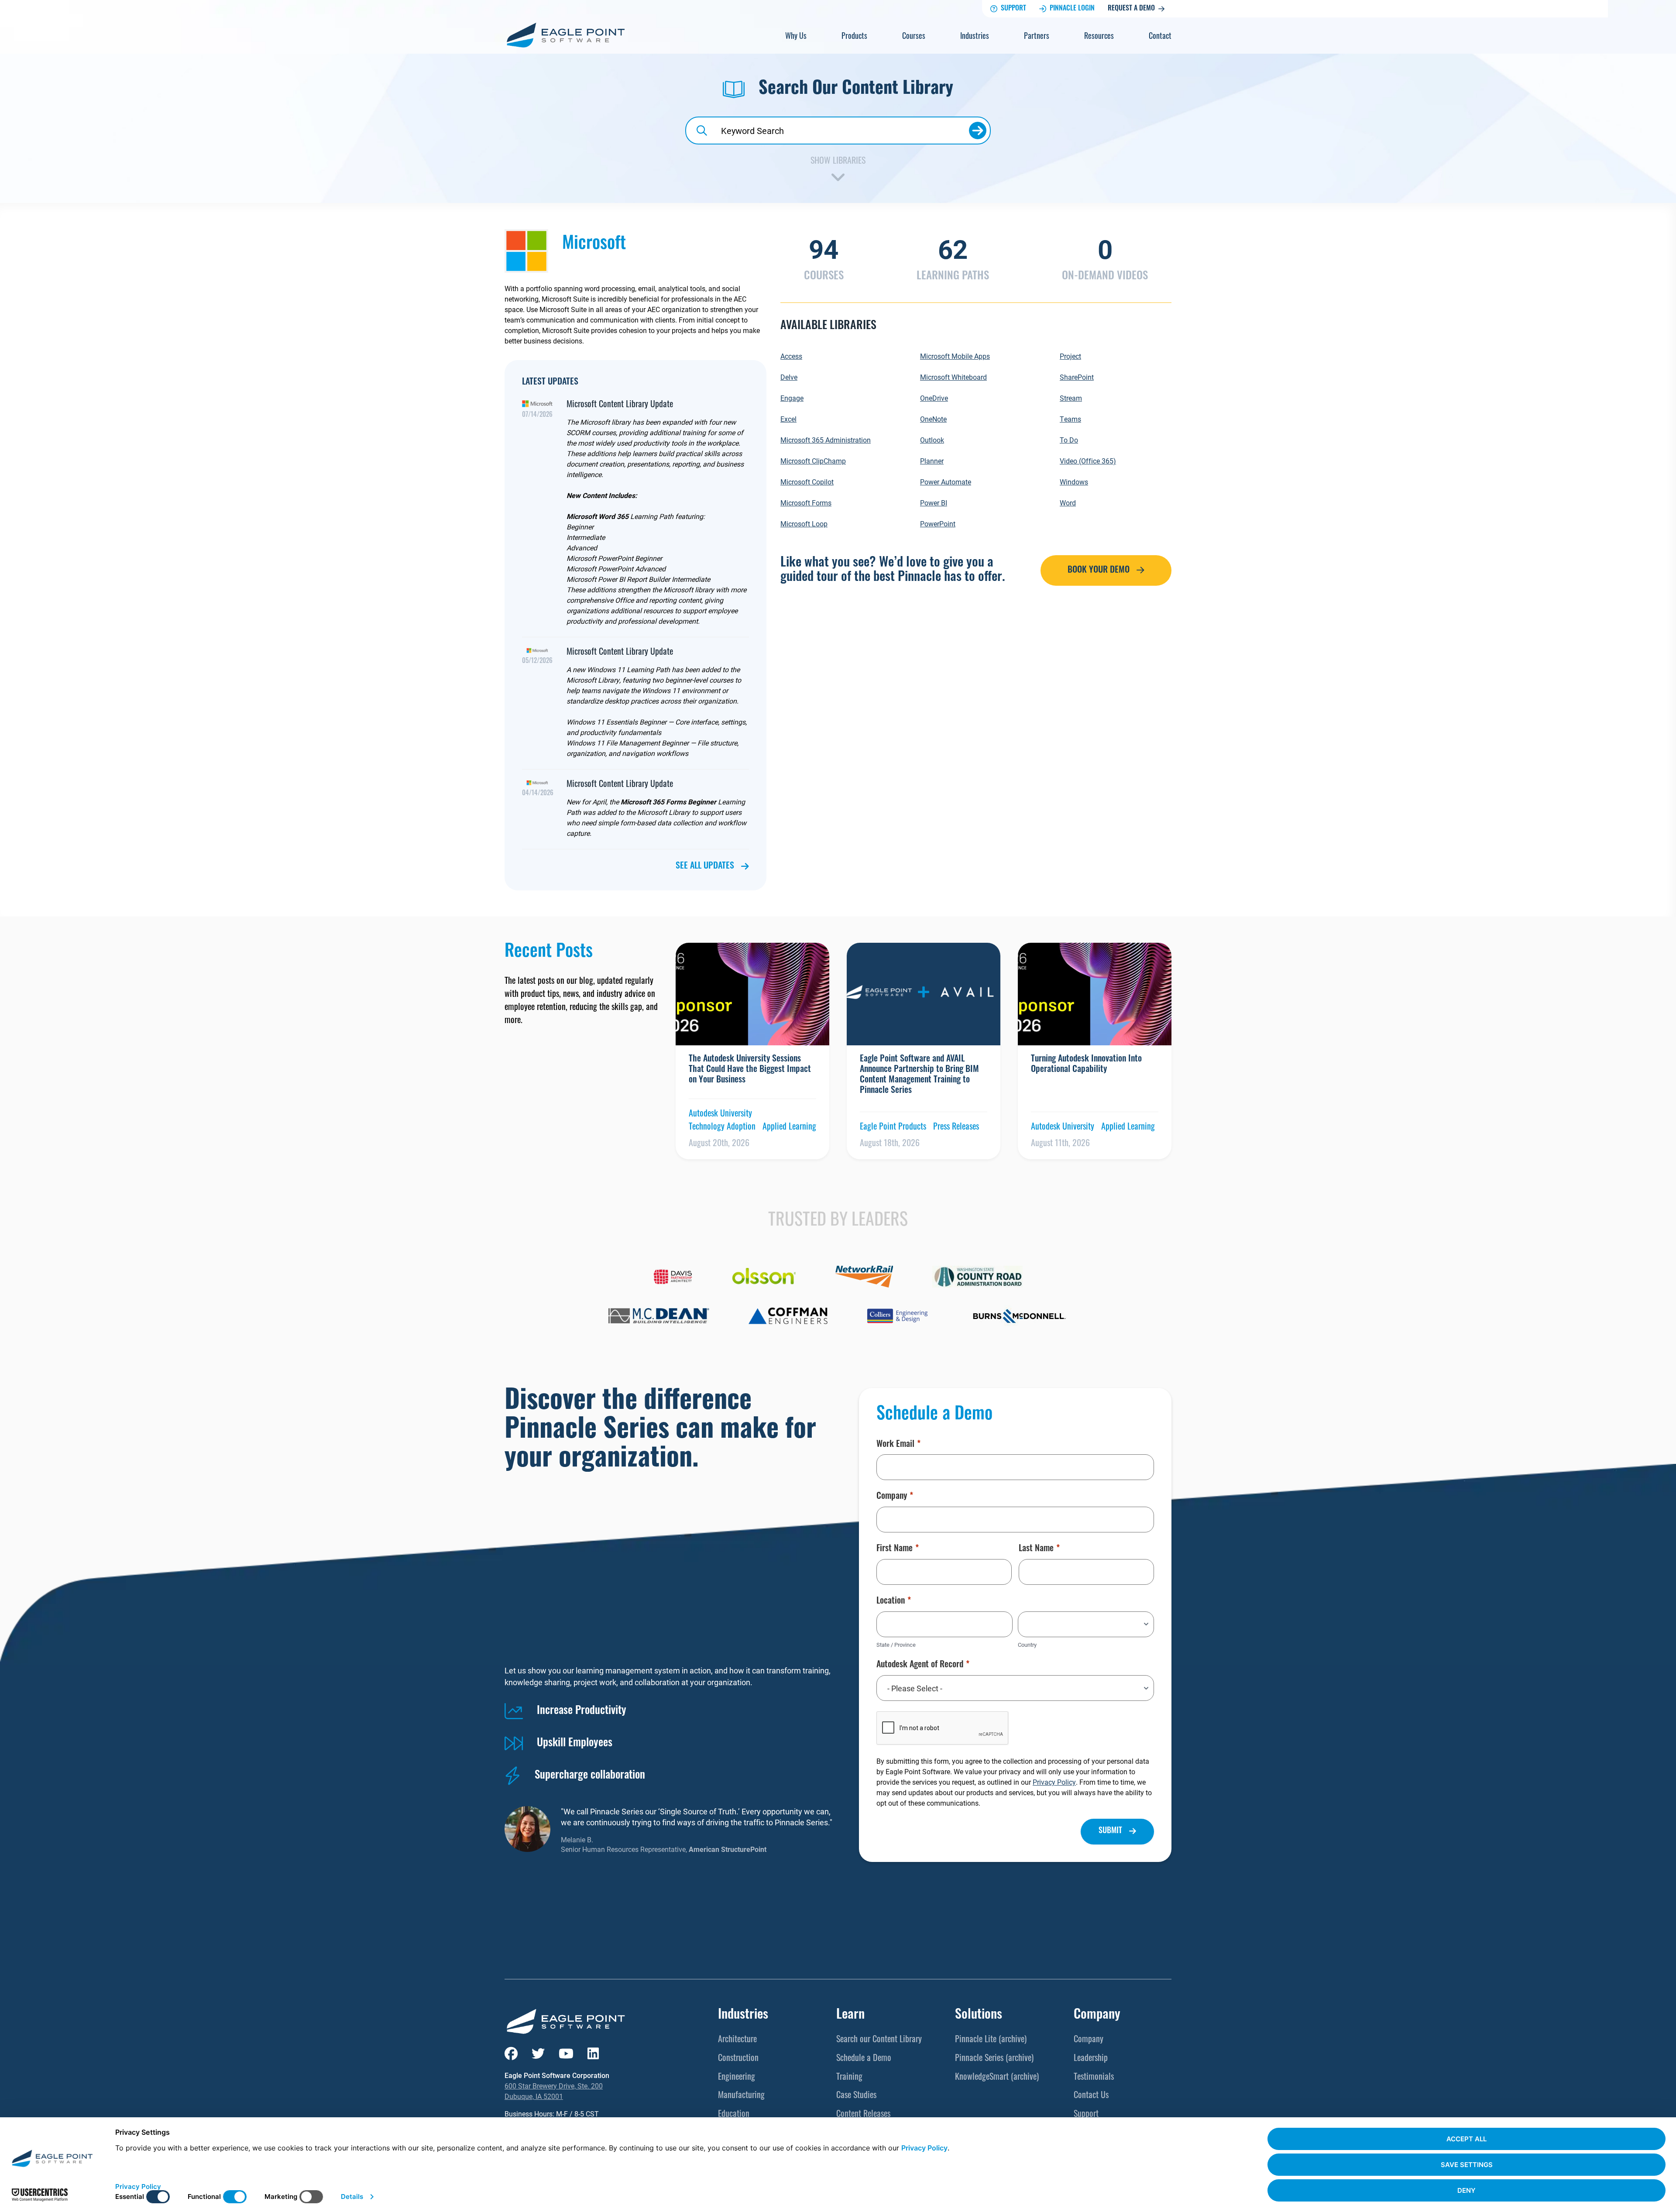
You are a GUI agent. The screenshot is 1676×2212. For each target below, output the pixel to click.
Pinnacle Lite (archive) (991, 2040)
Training (849, 2078)
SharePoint (1077, 377)
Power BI (934, 503)
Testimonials (1094, 2078)
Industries (975, 37)
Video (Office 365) (1088, 461)
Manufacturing (741, 2096)
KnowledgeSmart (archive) (997, 2078)
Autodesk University (720, 1114)
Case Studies (856, 2096)
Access (791, 356)
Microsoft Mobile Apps (955, 356)
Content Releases (863, 2115)
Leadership (1091, 2059)
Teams (1070, 419)
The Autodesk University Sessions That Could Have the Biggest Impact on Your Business (750, 1070)
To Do (1069, 440)
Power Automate (946, 482)
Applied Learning (789, 1127)
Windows (1074, 482)
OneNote (933, 419)
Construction (738, 2059)
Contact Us (1091, 2096)
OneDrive (934, 398)
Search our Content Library (879, 2040)
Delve (789, 377)
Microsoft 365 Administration (826, 440)
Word (1068, 503)
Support (1013, 9)
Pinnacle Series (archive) (994, 2059)
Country (1027, 1645)
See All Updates (705, 866)
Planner (932, 461)
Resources (1099, 37)
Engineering (737, 2078)
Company (892, 1497)
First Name (895, 1549)
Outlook (932, 440)
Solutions (979, 2015)
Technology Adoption (722, 1127)
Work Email (895, 1445)
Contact (1160, 37)
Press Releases (956, 1127)
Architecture (737, 2040)
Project (1070, 356)
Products (854, 37)
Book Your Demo (1099, 570)
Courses (914, 37)
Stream (1071, 398)
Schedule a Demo (864, 2059)
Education (734, 2115)
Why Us (796, 37)
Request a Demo (1131, 9)
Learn (850, 2015)
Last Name (1036, 1549)
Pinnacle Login (1072, 9)
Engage (792, 398)
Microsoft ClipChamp (813, 461)
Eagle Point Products (893, 1127)
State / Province (896, 1645)
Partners (1037, 37)
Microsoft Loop (804, 524)
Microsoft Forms (806, 503)
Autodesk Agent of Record (920, 1665)
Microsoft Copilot (807, 482)
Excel (788, 419)
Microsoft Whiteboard (953, 377)
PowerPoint (938, 524)
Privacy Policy (1054, 1782)
